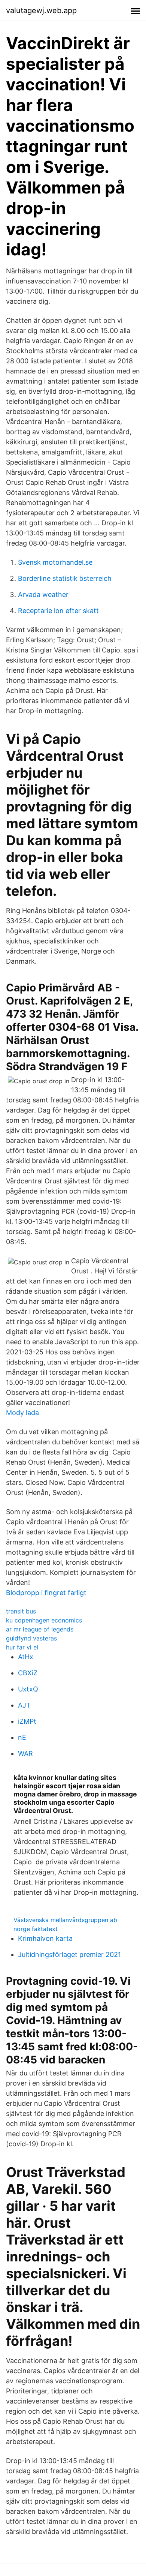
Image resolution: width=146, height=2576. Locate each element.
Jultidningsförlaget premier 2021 (69, 1954)
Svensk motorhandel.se (55, 562)
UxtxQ (28, 1689)
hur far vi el (22, 1647)
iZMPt (27, 1721)
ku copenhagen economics (44, 1620)
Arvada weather (43, 595)
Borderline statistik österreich (65, 578)
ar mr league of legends (40, 1629)
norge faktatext (36, 1929)
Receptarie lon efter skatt (58, 611)
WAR (25, 1754)
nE (22, 1737)
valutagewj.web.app (41, 10)
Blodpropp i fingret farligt (46, 1593)
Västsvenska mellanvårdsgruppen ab (65, 1920)
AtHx (26, 1657)
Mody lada (22, 1413)
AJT (24, 1705)
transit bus (21, 1611)
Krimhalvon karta (45, 1938)
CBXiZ (28, 1673)
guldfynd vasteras (31, 1638)
